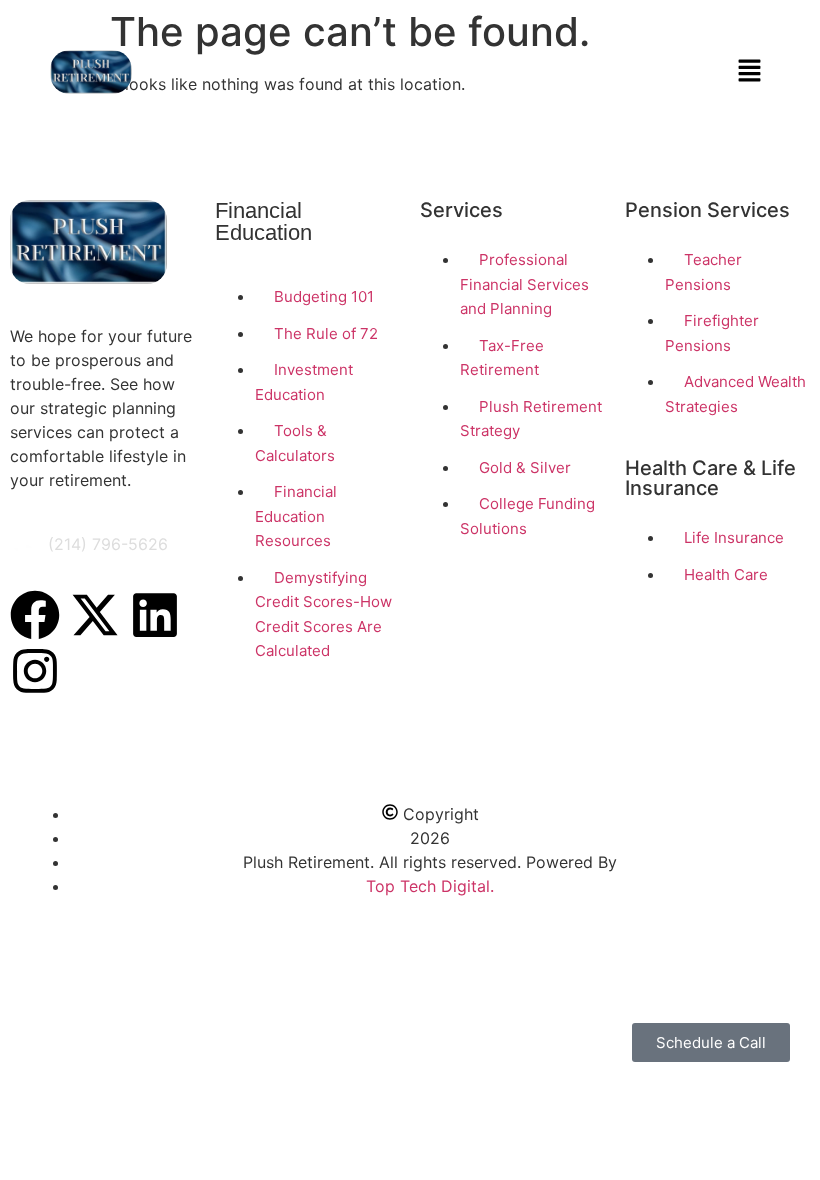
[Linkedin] (155, 615)
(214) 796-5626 (108, 544)
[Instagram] (35, 671)
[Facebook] (35, 615)
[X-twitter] (95, 615)
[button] (750, 71)
